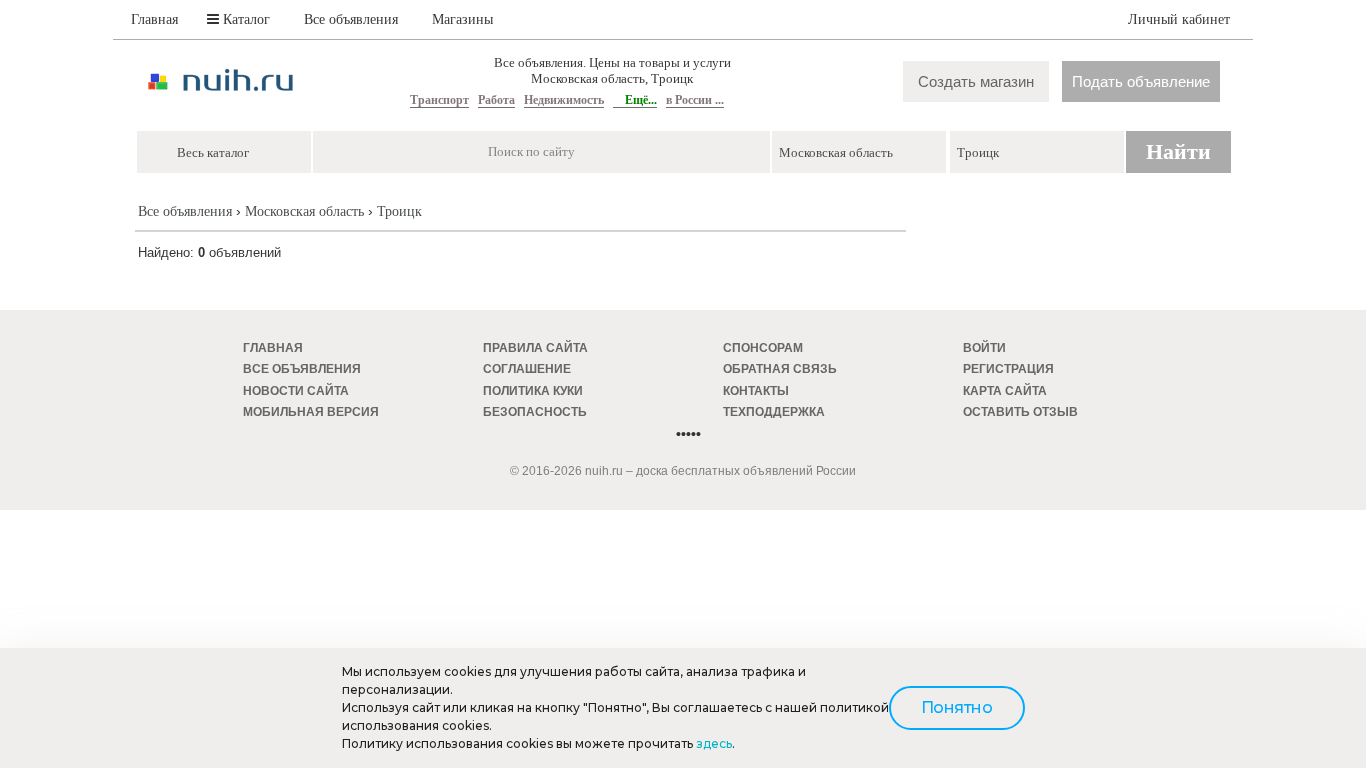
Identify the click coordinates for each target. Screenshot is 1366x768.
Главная (154, 19)
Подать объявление (1141, 81)
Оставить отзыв (1020, 412)
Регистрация (1008, 369)
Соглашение (527, 369)
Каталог (244, 19)
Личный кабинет (1179, 19)
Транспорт (439, 100)
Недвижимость (564, 100)
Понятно (957, 707)
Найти (1178, 151)
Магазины (462, 19)
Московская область (304, 211)
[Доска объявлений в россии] (221, 108)
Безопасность (535, 412)
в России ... (695, 100)
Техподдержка (774, 412)
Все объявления (351, 19)
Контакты (756, 391)
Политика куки (533, 391)
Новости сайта (296, 391)
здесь (714, 743)
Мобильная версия (311, 412)
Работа (496, 100)
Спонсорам (763, 348)
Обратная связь (780, 369)
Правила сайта (535, 348)
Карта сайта (1005, 391)
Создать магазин (976, 81)
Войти (984, 348)
